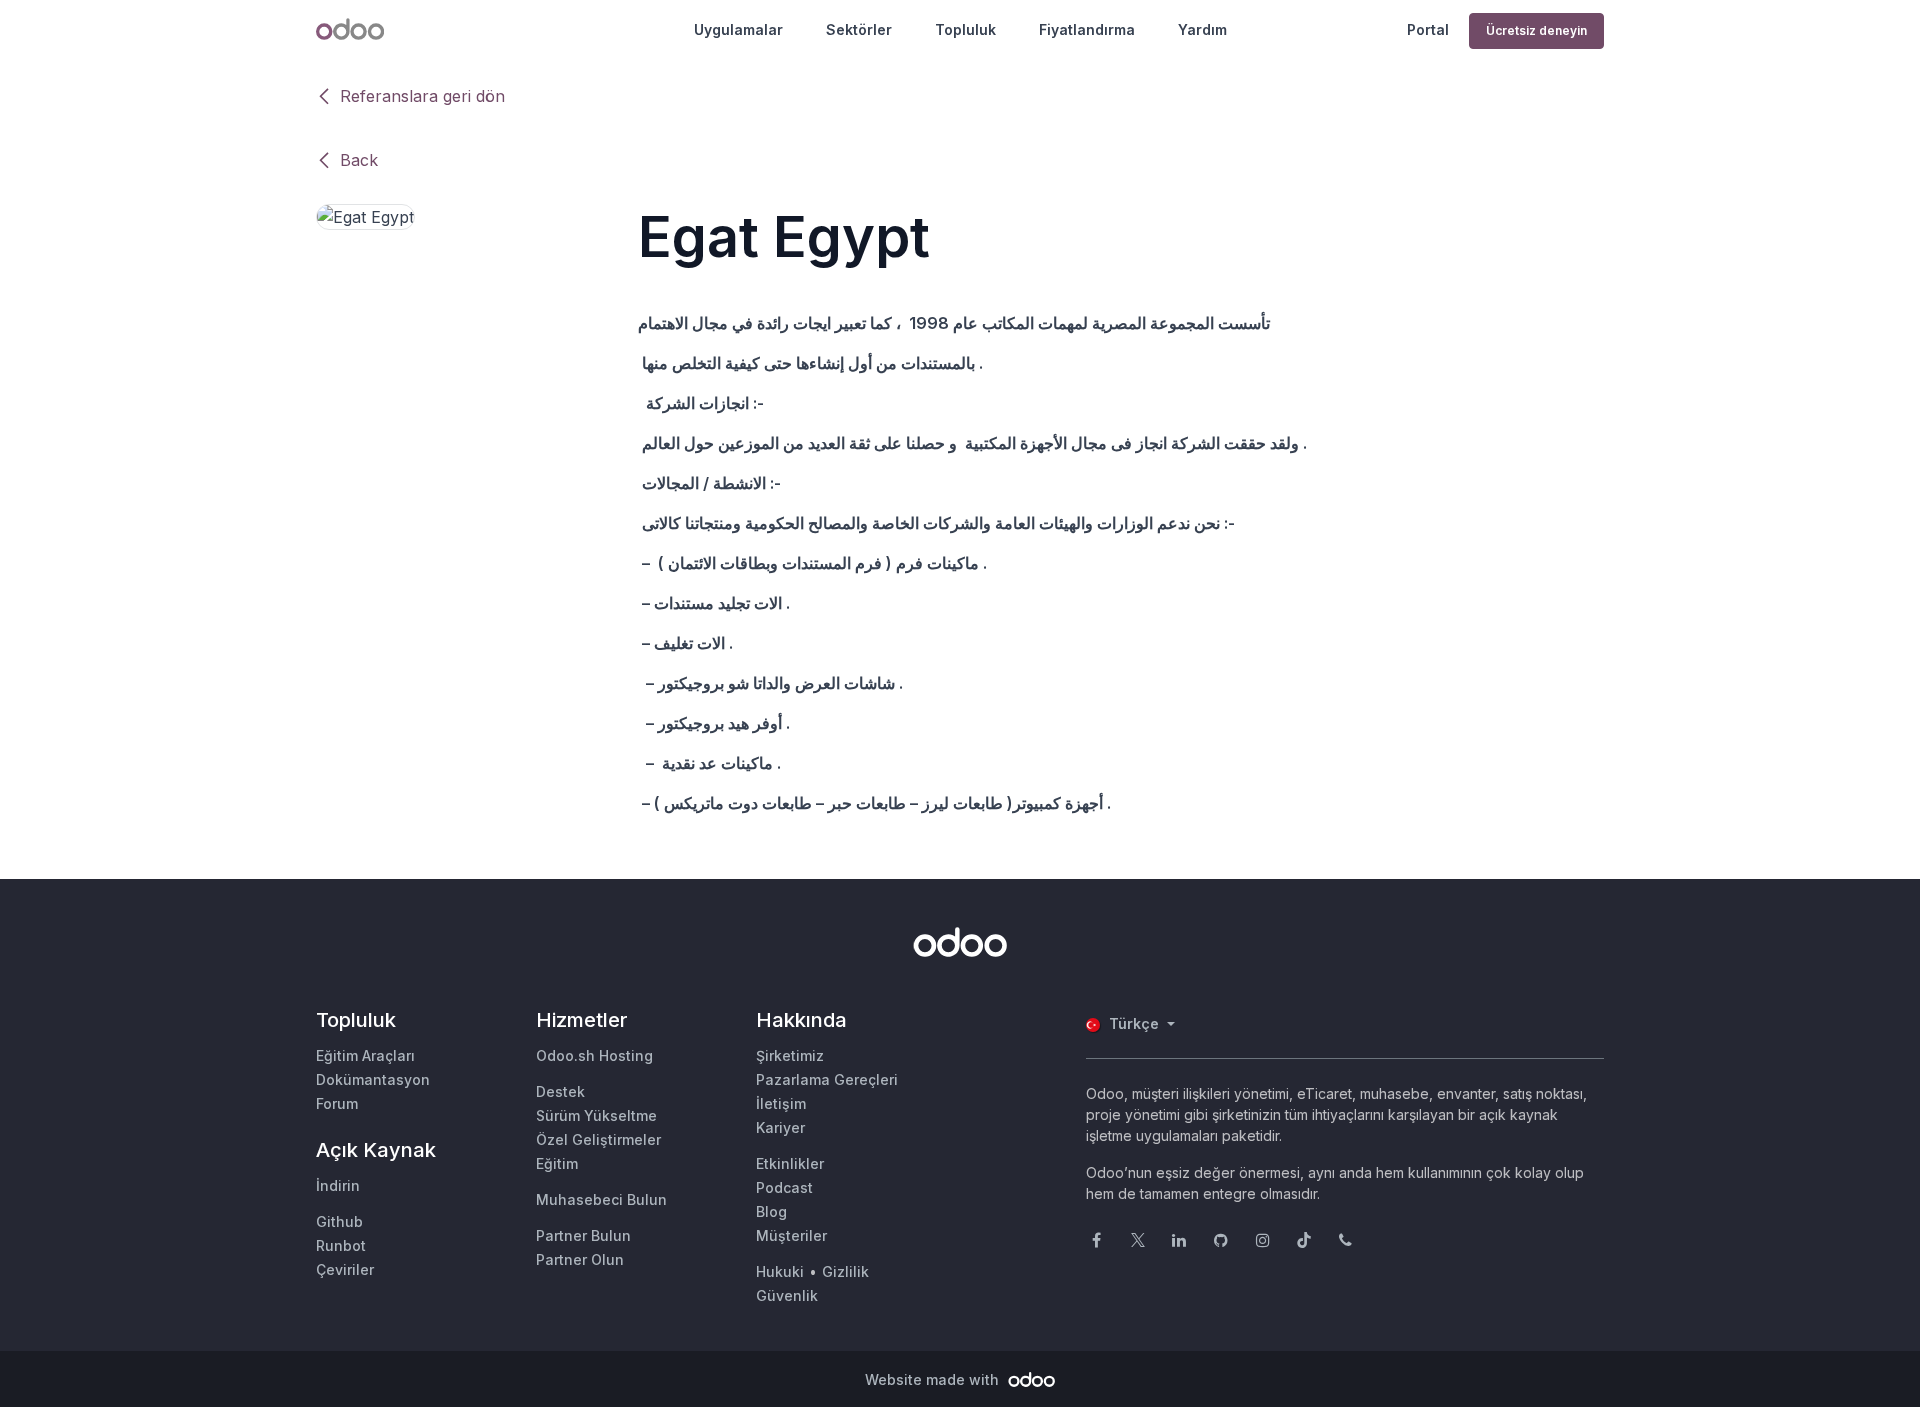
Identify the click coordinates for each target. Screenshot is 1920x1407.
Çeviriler (345, 1269)
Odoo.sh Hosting (594, 1055)
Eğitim (557, 1163)
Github (339, 1221)
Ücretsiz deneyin (1536, 30)
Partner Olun (580, 1259)
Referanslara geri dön (422, 96)
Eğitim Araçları (365, 1055)
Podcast (784, 1187)
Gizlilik (845, 1271)
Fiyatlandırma (1087, 29)
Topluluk (965, 29)
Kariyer (780, 1127)
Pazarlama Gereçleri (827, 1079)
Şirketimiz (790, 1055)
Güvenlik (787, 1295)
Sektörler (859, 29)
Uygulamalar (738, 29)
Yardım (1202, 29)
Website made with (934, 1379)
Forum (337, 1103)
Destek (560, 1091)
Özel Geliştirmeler (598, 1139)
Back (359, 160)
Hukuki (780, 1271)
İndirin (338, 1185)
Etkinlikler (790, 1163)
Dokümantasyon (373, 1079)
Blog (771, 1211)
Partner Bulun (583, 1235)
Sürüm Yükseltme (596, 1115)
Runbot (341, 1245)
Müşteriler (791, 1235)
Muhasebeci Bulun (601, 1199)
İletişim (781, 1103)
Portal (1428, 29)
